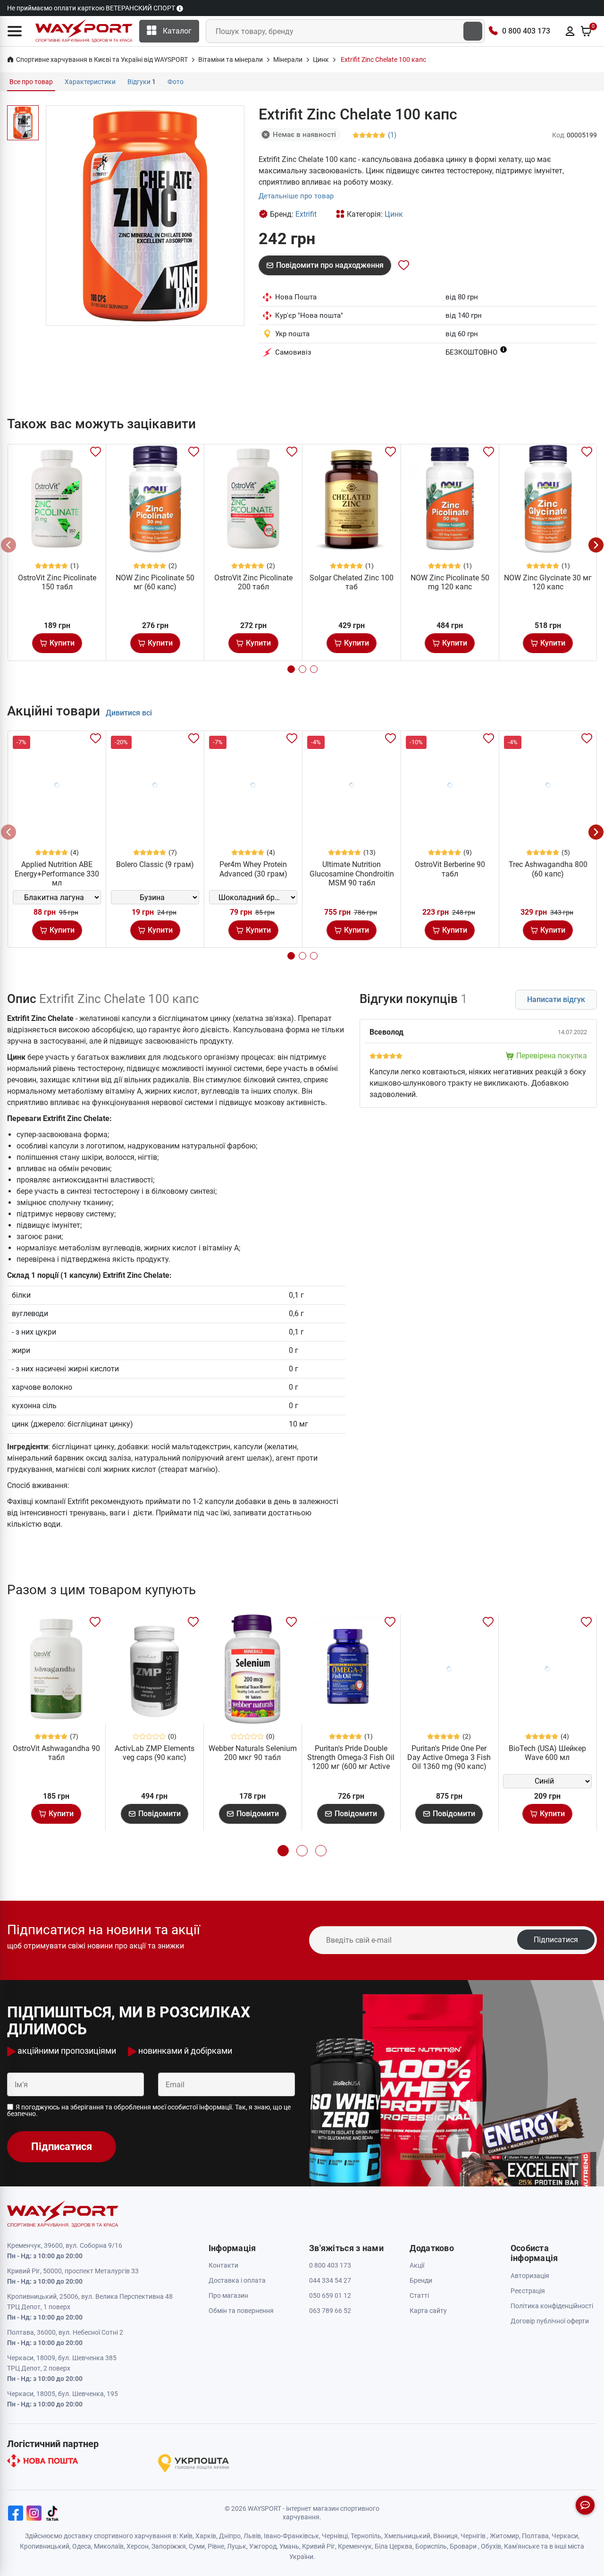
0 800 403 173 (526, 31)
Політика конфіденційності (552, 2306)
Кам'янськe (522, 2546)
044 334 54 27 (330, 2280)
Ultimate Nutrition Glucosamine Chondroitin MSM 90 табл (352, 873)
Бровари (463, 2546)
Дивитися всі (129, 713)
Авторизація (530, 2276)
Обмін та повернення (241, 2311)
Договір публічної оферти (550, 2321)
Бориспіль (431, 2546)
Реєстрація (528, 2291)
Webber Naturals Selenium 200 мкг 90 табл (253, 1753)
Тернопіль (366, 2536)
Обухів (491, 2546)
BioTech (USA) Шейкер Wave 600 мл (547, 1753)
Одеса (82, 2546)
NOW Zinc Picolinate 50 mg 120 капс (450, 582)
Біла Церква (394, 2546)
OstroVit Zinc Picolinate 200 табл (253, 582)
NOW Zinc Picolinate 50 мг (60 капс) (155, 582)
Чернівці (335, 2536)
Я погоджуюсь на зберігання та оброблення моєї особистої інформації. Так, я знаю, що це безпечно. (149, 2110)
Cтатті (419, 2295)
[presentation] (8, 545)
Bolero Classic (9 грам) (155, 864)
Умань (289, 2546)
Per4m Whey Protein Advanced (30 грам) (253, 869)
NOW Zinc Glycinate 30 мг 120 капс (548, 582)
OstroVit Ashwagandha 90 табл (56, 1753)
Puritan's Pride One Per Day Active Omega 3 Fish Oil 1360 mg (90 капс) (449, 1757)
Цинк (394, 214)
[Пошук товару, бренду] (473, 31)
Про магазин (228, 2295)
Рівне (216, 2546)
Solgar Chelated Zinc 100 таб (352, 582)
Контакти (223, 2265)
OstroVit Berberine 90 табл (450, 869)
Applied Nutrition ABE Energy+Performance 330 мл (57, 873)
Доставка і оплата (237, 2280)
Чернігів (473, 2536)
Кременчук (355, 2546)
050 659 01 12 (330, 2295)
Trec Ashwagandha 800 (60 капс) (548, 869)
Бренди (421, 2280)
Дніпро (230, 2536)
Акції (417, 2265)
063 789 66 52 (330, 2311)
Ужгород (263, 2546)
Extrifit (306, 214)
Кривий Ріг (319, 2546)
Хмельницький (407, 2536)
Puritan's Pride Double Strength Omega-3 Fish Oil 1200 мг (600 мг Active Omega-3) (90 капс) (351, 1762)
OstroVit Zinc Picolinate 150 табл (57, 582)
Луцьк (237, 2546)
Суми (197, 2546)
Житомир (504, 2536)
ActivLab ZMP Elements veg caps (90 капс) (155, 1753)
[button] (15, 31)
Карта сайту (428, 2311)
